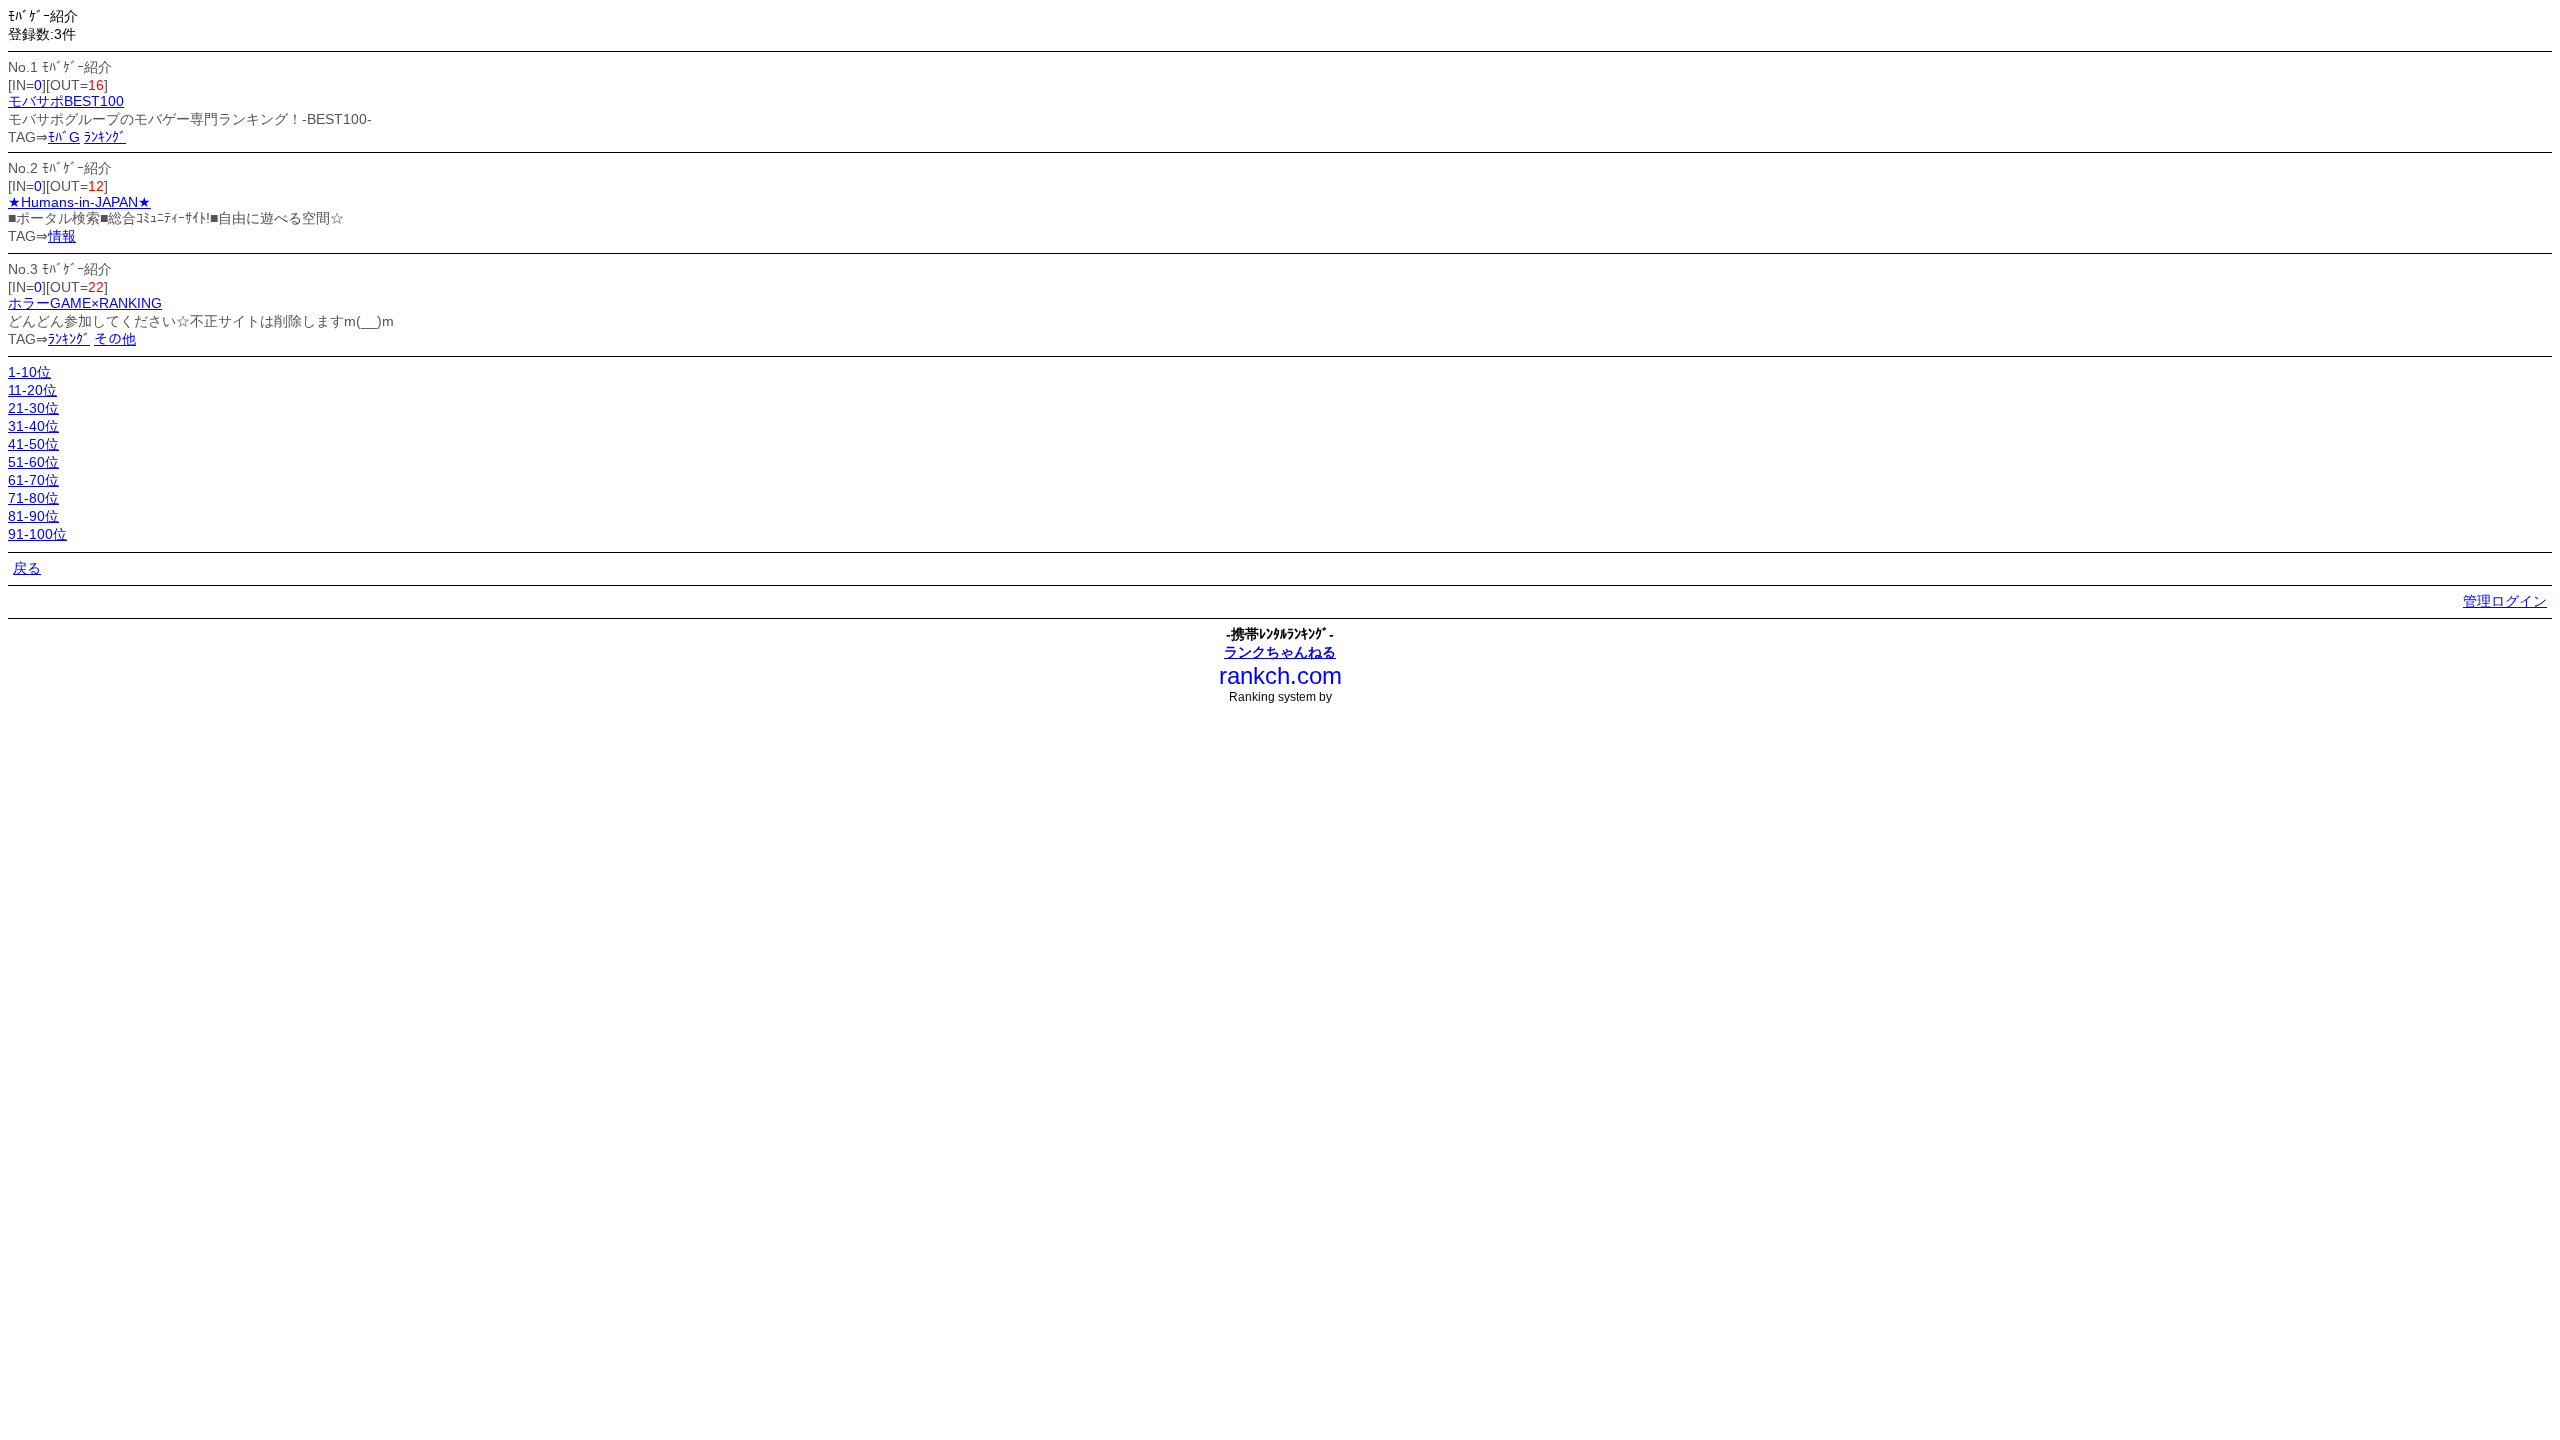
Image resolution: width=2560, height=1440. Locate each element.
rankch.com (1280, 675)
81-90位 (33, 516)
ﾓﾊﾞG (64, 137)
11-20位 (32, 390)
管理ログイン (2505, 601)
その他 (115, 339)
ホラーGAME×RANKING (85, 303)
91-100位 (37, 534)
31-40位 (33, 426)
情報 (62, 236)
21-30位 (33, 408)
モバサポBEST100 (66, 101)
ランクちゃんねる (1280, 652)
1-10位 (29, 372)
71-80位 (33, 498)
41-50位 (33, 444)
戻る (27, 568)
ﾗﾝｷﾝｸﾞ (105, 137)
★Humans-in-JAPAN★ (79, 202)
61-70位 (33, 480)
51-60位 (33, 462)
